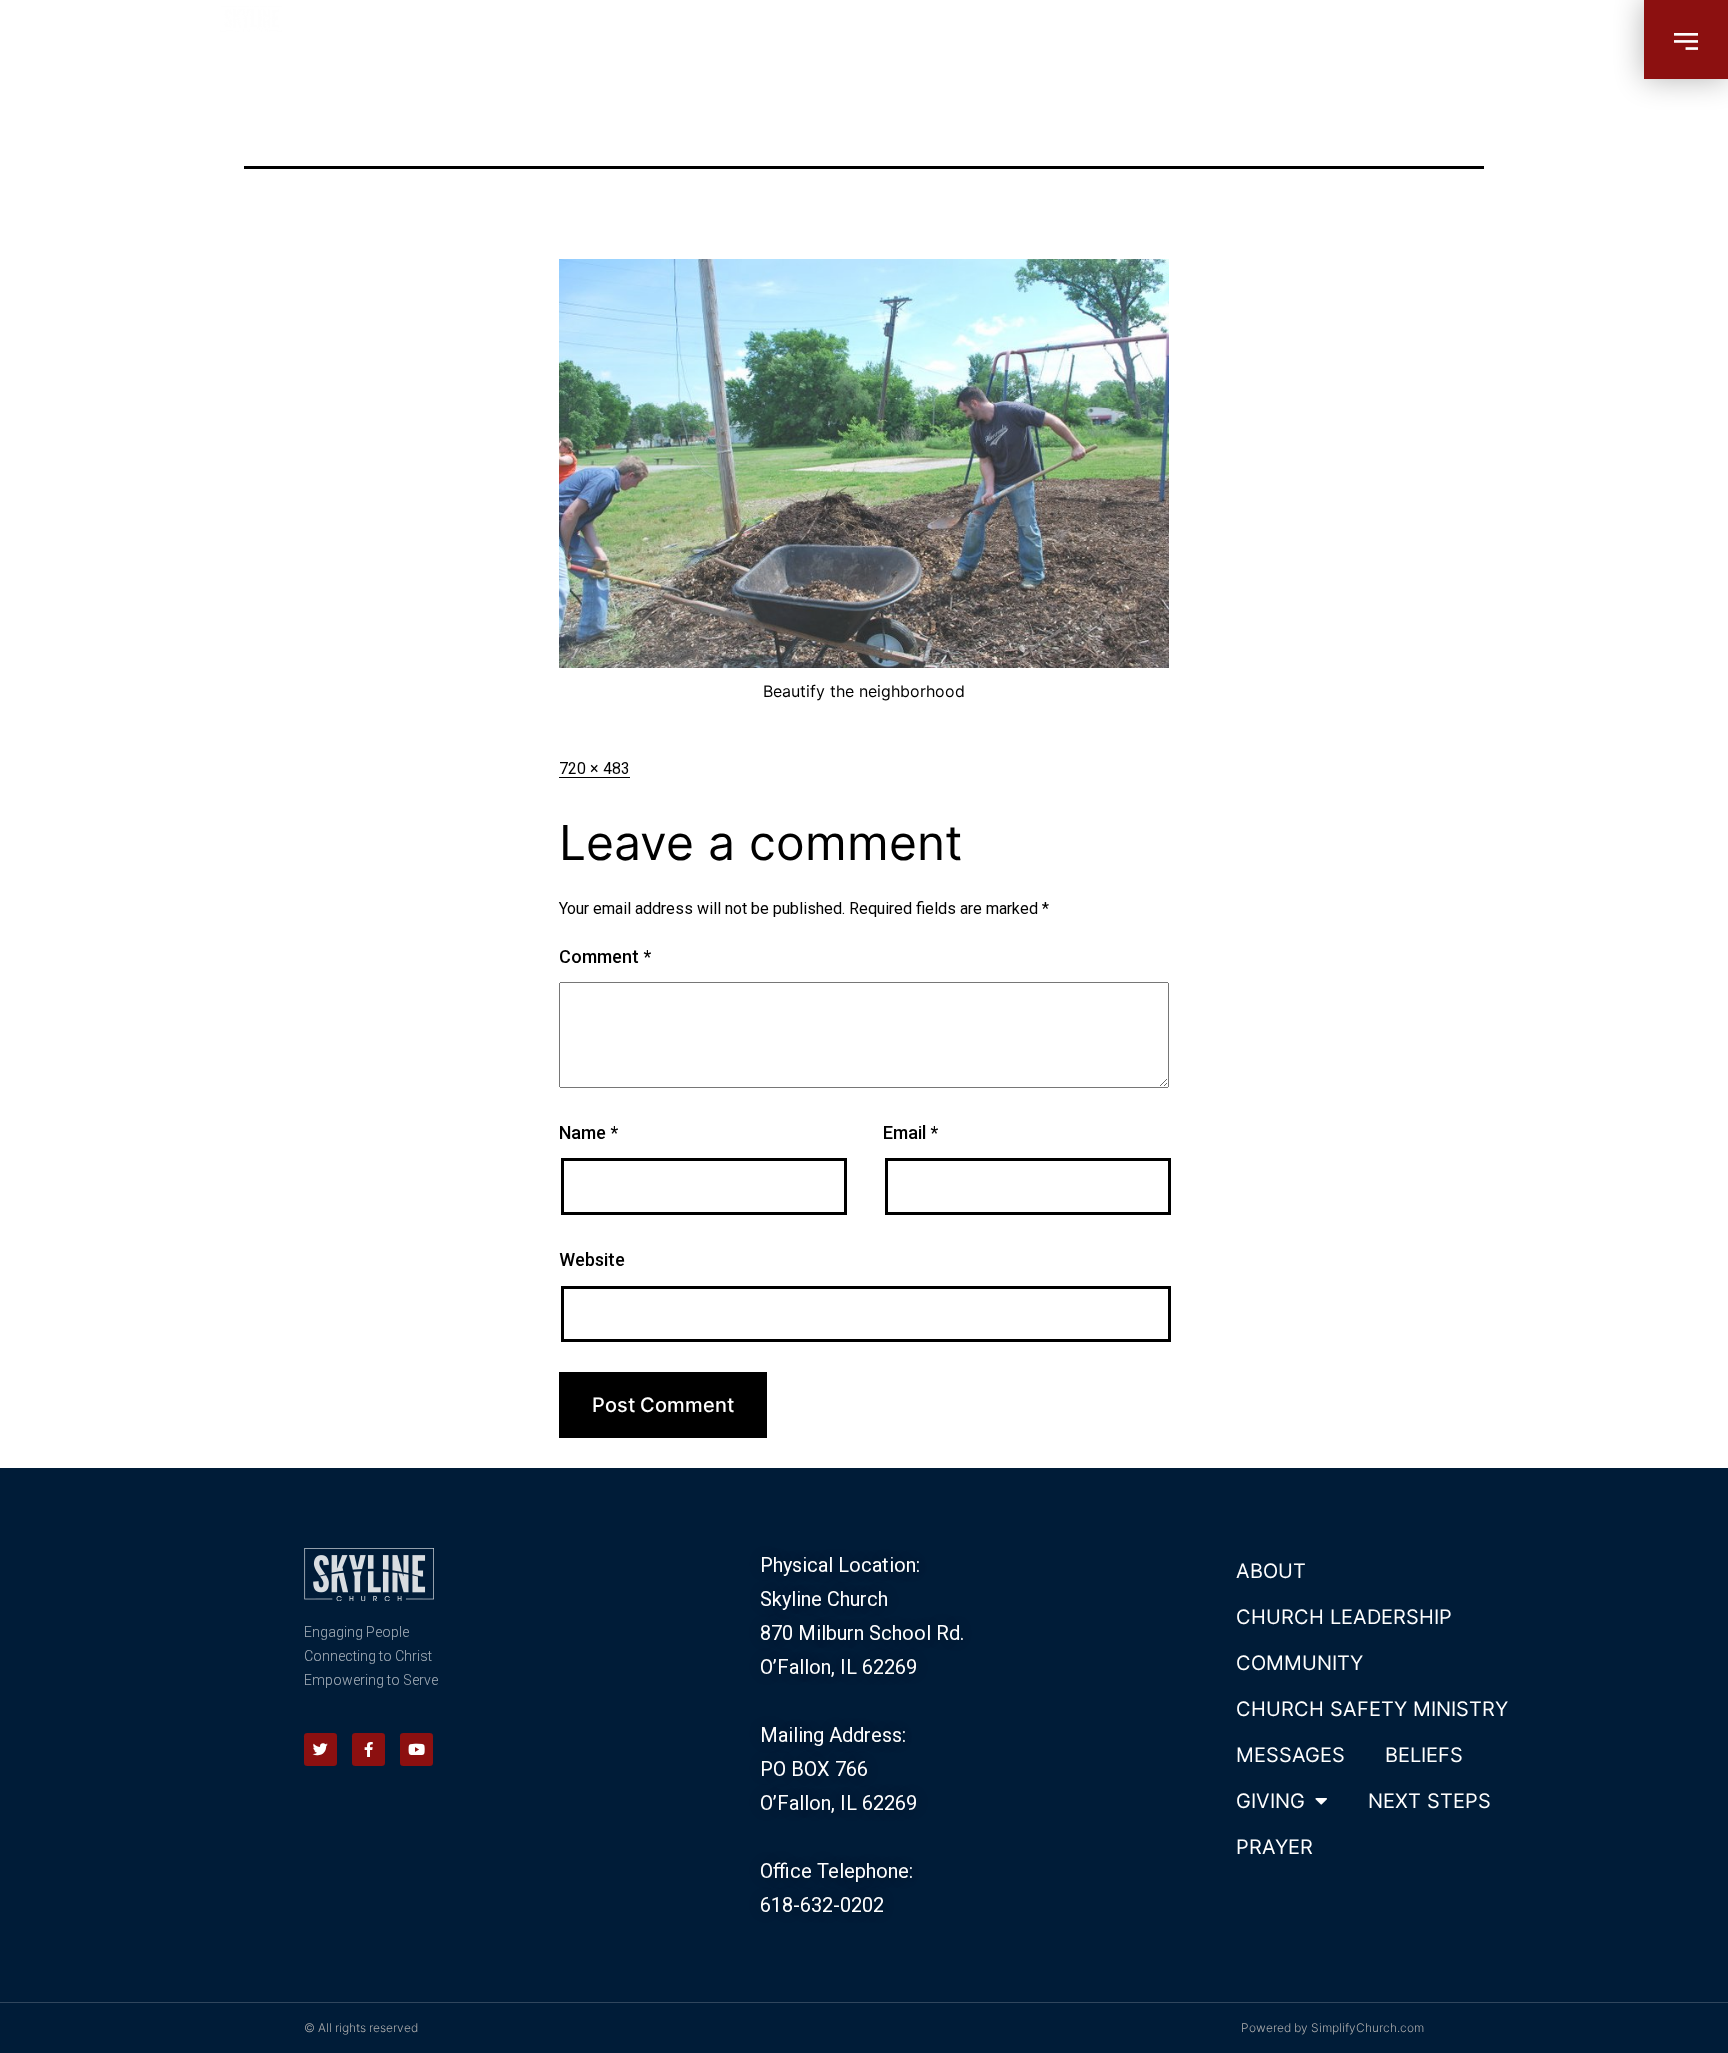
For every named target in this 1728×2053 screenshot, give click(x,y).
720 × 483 (594, 768)
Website (592, 1259)
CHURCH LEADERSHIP (1344, 1617)
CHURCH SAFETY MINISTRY (1372, 1709)
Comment (605, 956)
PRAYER (1274, 1847)
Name (588, 1132)
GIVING (1270, 1801)
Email (910, 1132)
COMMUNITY (1299, 1663)
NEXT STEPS (1429, 1801)
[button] (1686, 39)
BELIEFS (1424, 1755)
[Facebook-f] (368, 1749)
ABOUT (1271, 1571)
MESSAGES (1290, 1755)
